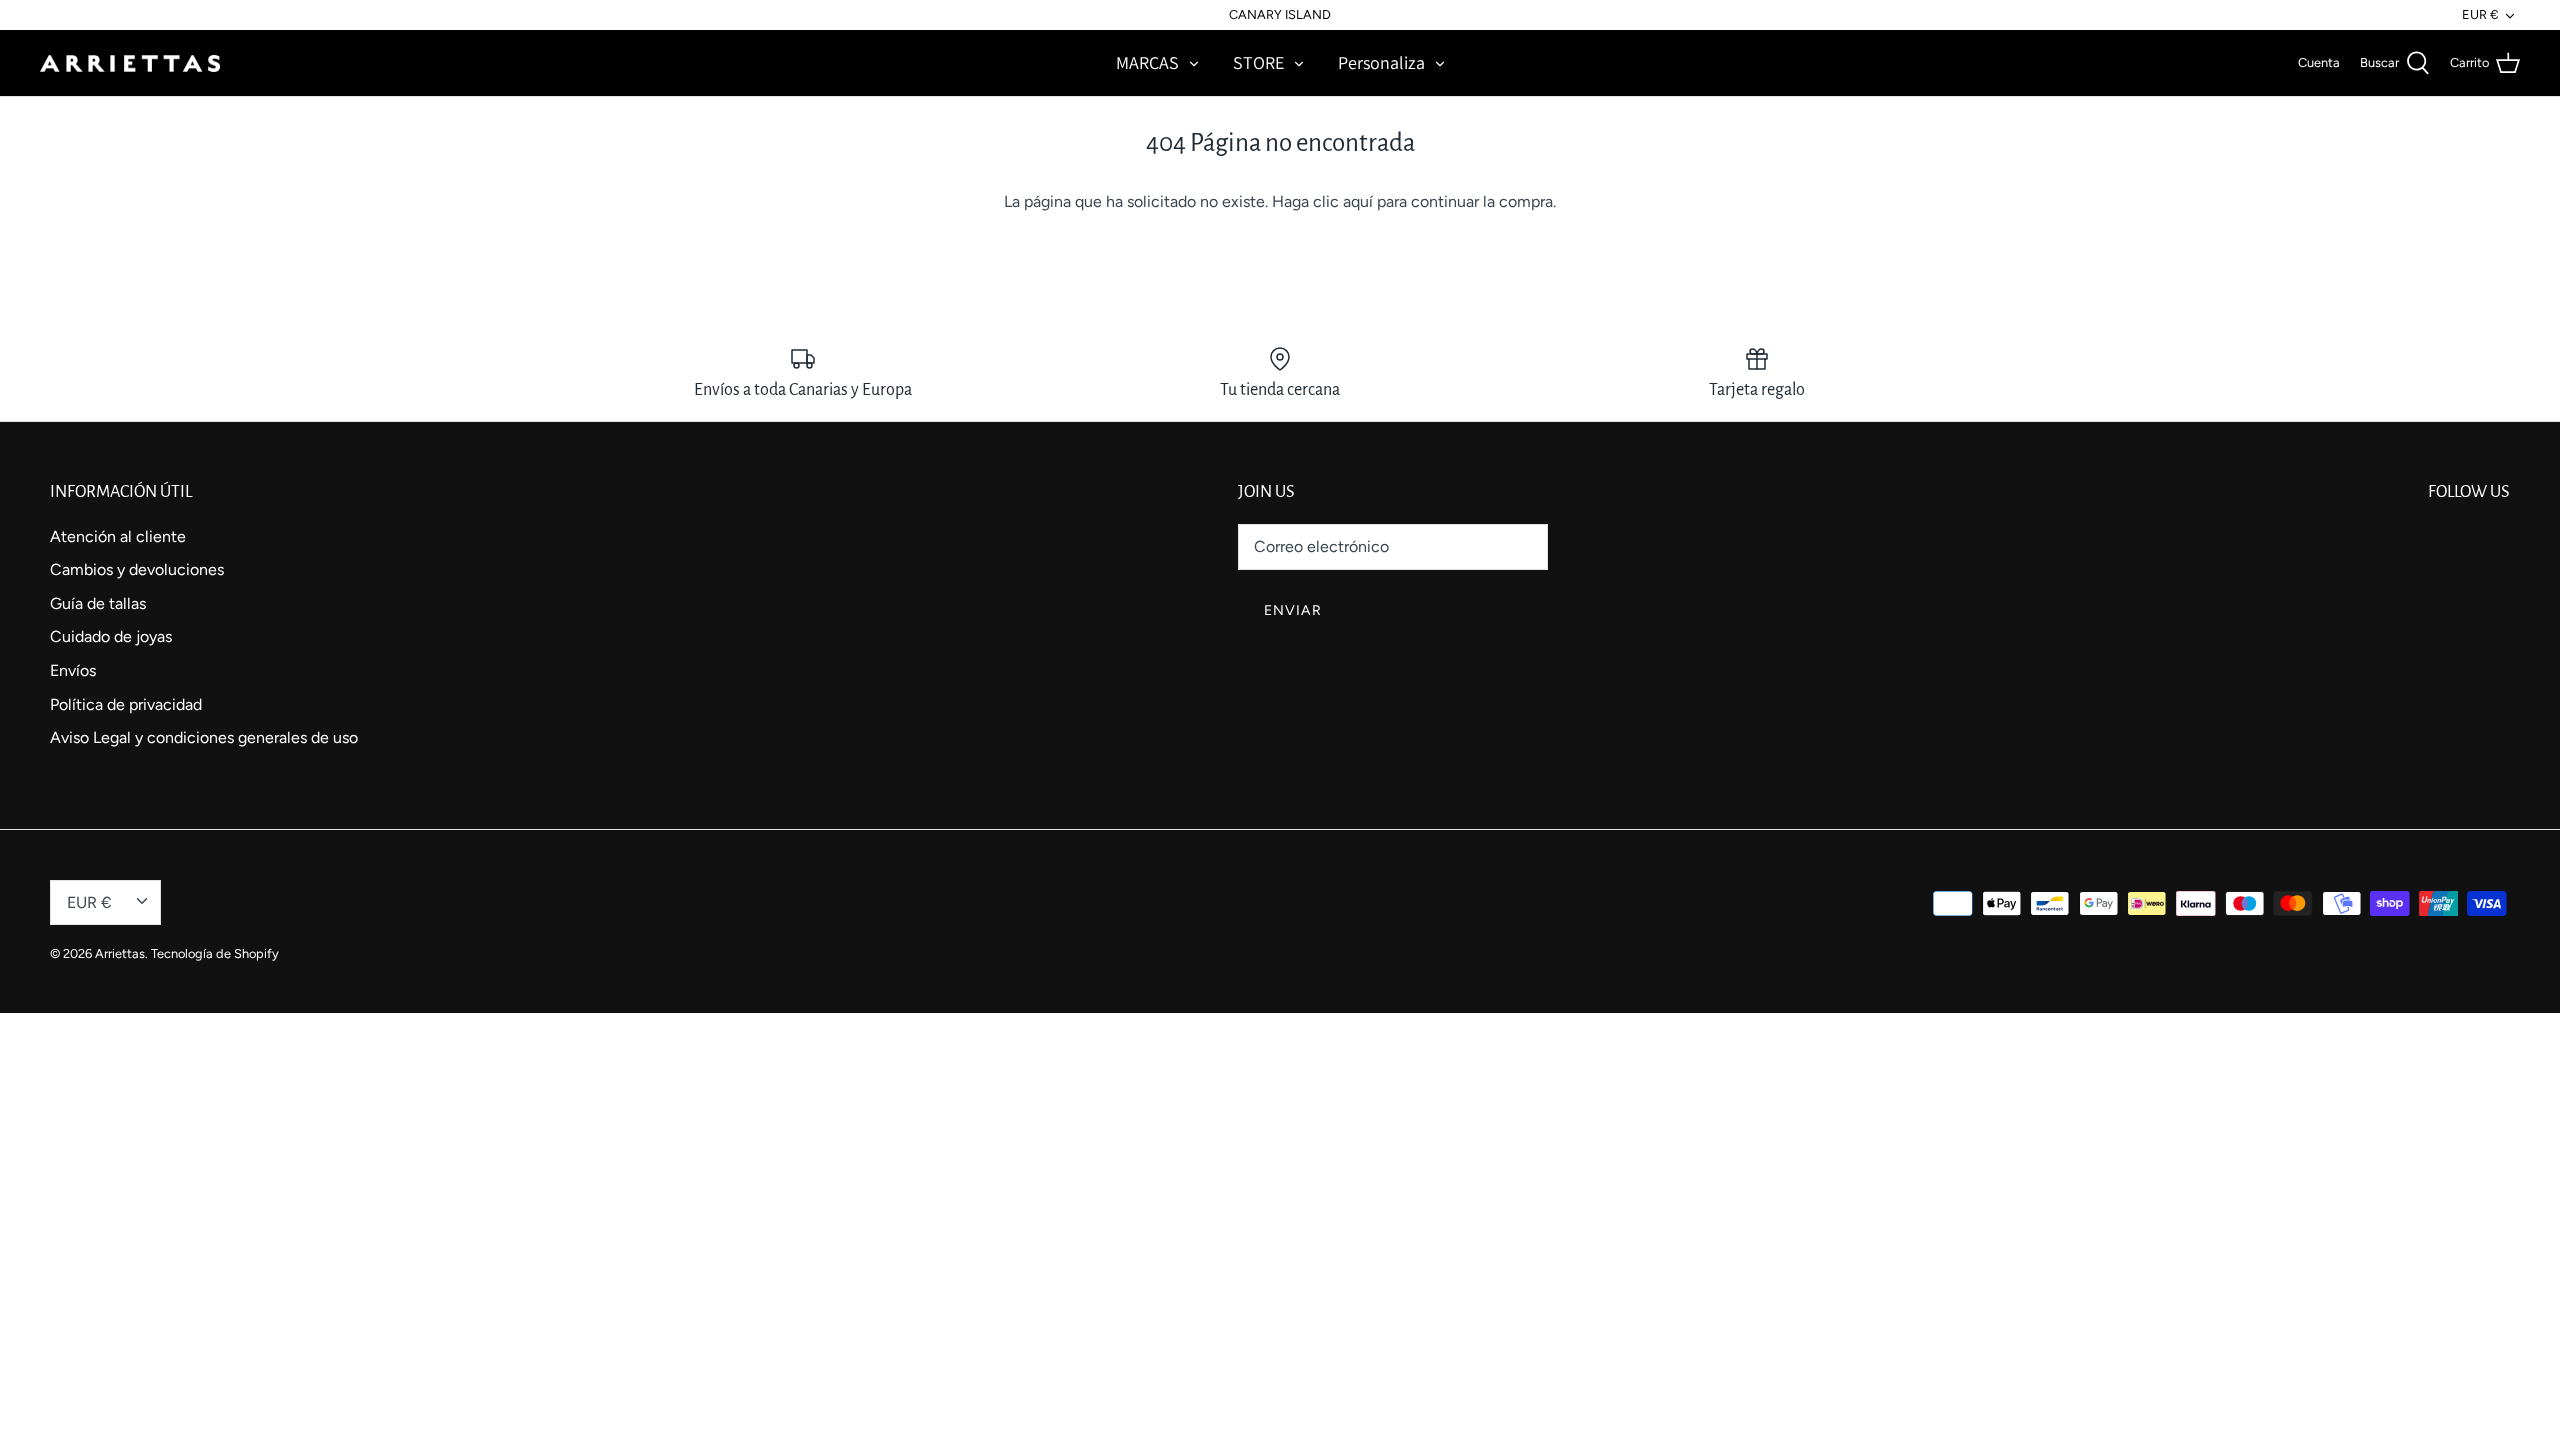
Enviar (1293, 610)
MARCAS (1147, 62)
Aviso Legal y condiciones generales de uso (204, 737)
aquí (1358, 201)
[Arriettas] (130, 63)
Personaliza (1381, 62)
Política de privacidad (126, 704)
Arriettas (120, 953)
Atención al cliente (118, 536)
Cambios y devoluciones (137, 569)
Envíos (73, 670)
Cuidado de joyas (111, 636)
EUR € (2480, 14)
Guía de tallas (98, 603)
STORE (1258, 62)
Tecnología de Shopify (215, 953)
